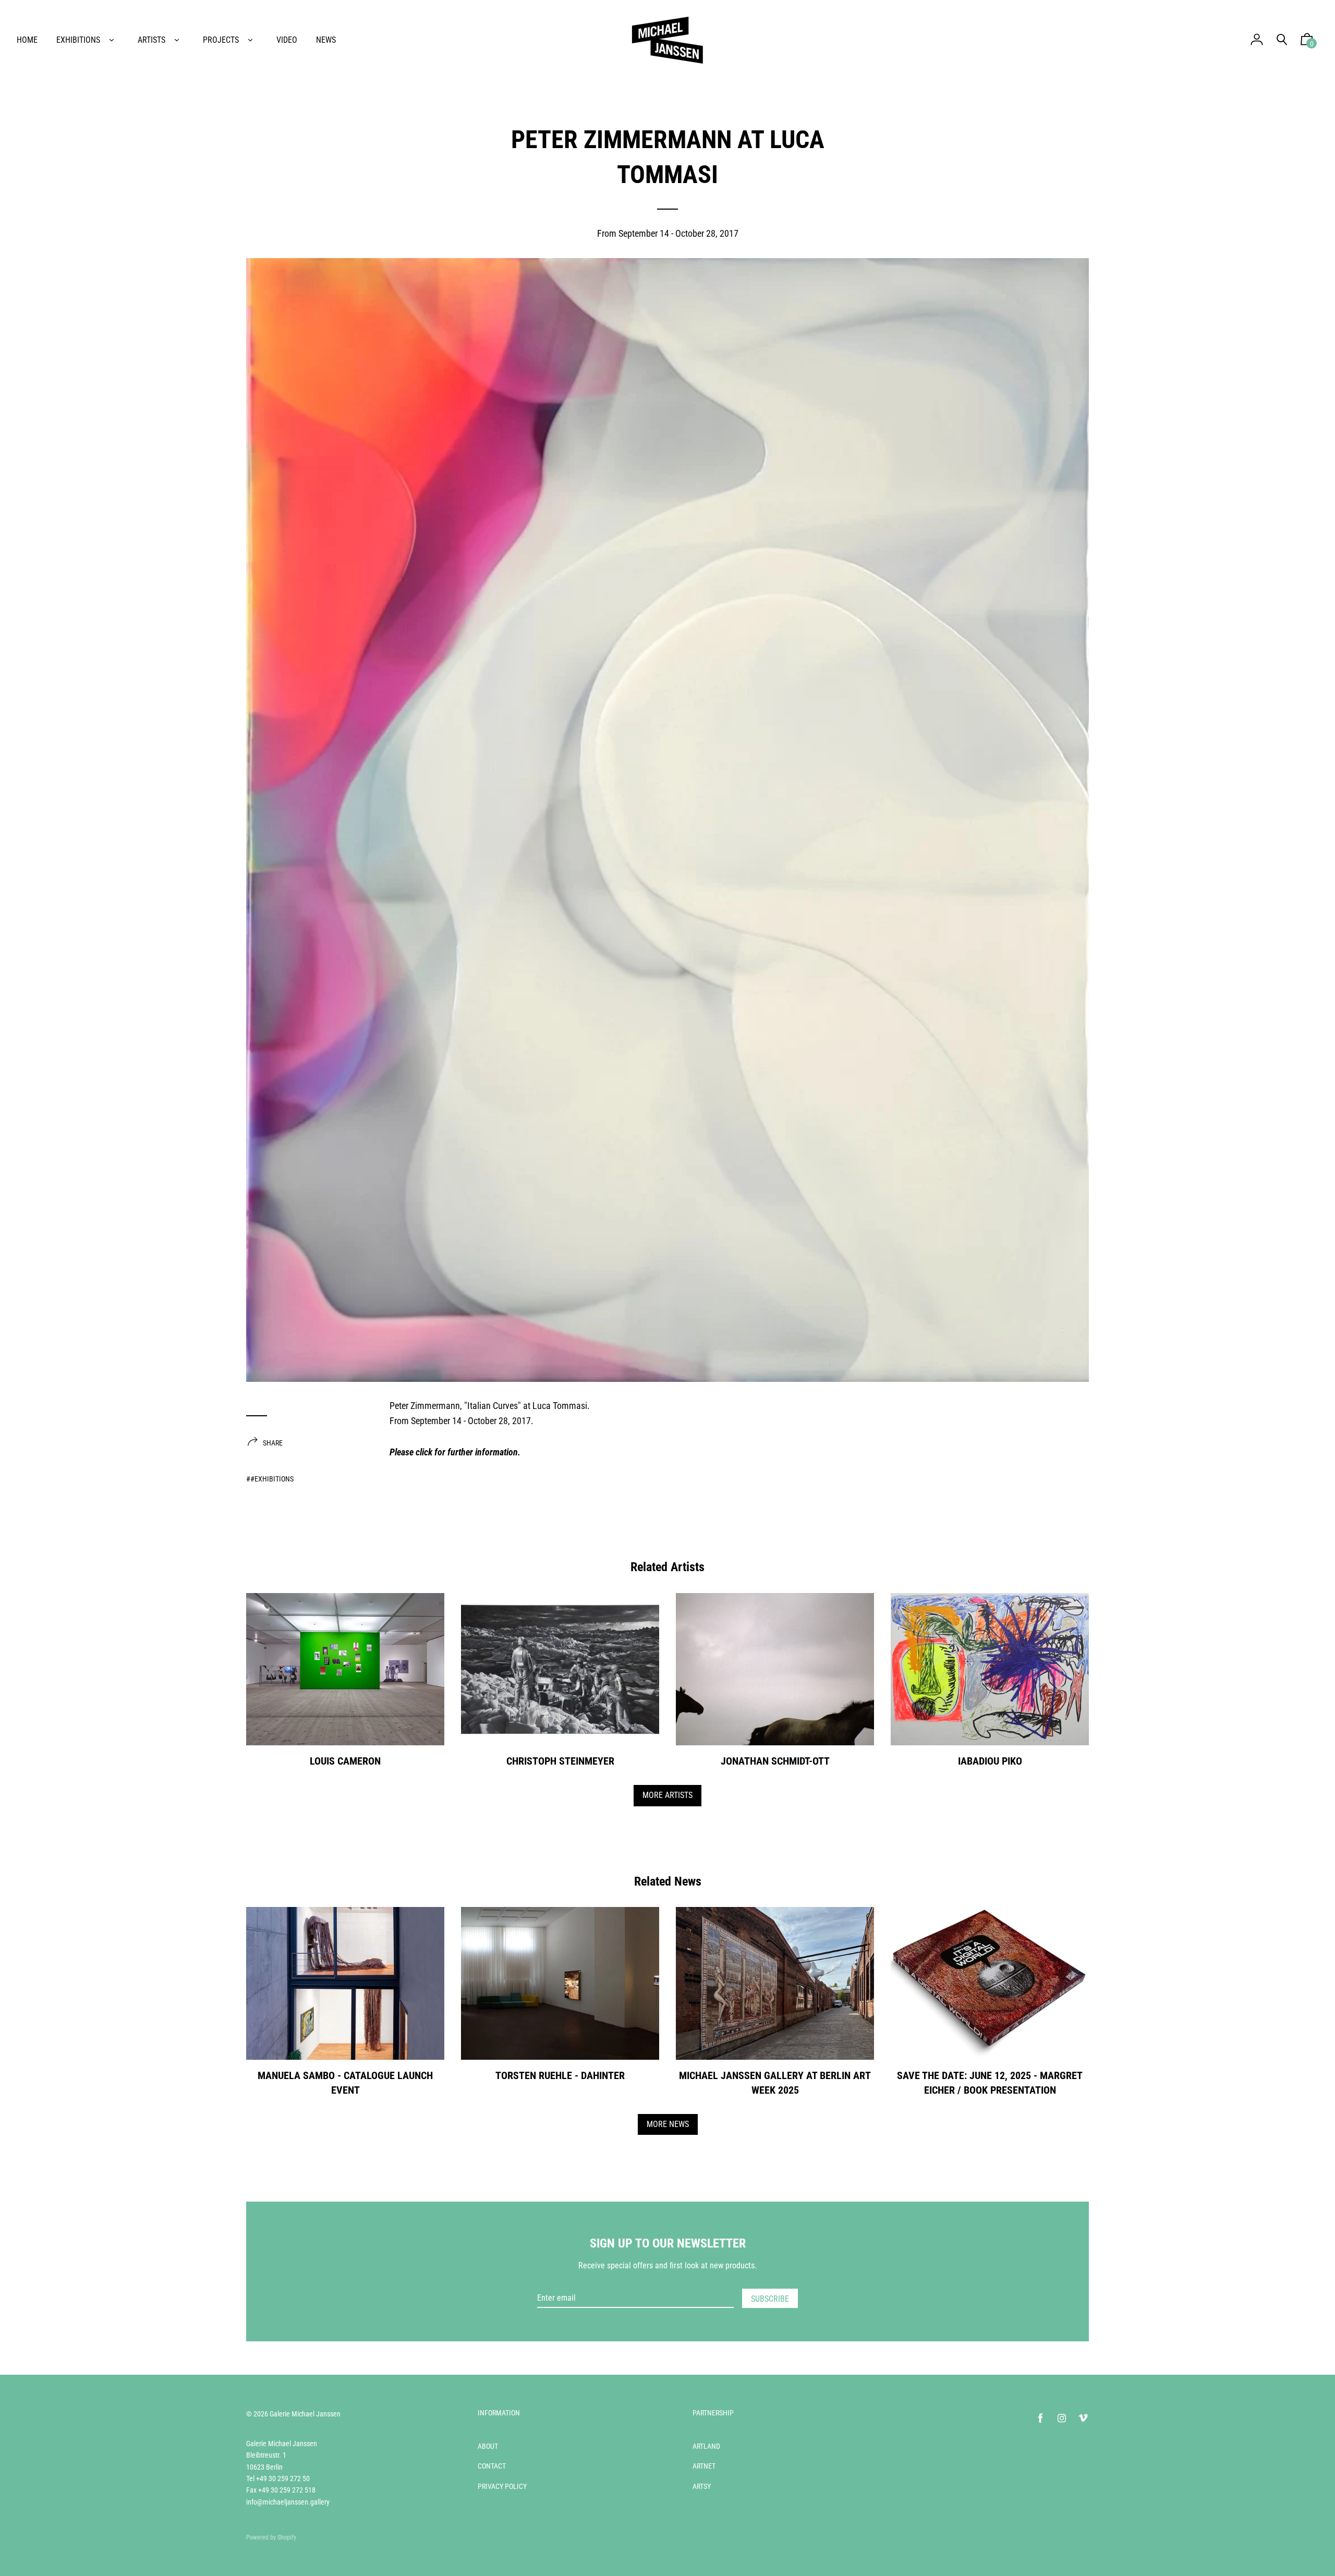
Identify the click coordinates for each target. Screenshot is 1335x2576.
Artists (151, 40)
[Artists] (177, 40)
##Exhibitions (270, 1479)
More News (668, 2124)
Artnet (704, 2466)
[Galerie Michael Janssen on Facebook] (1040, 2418)
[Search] (1282, 40)
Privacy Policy (502, 2486)
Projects (221, 40)
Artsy (702, 2486)
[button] (1307, 42)
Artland (706, 2446)
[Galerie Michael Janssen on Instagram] (1062, 2418)
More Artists (667, 1795)
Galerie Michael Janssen (305, 2414)
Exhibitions (78, 40)
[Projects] (250, 40)
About (488, 2446)
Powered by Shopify (271, 2537)
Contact (492, 2466)
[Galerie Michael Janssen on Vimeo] (1083, 2418)
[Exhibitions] (112, 40)
